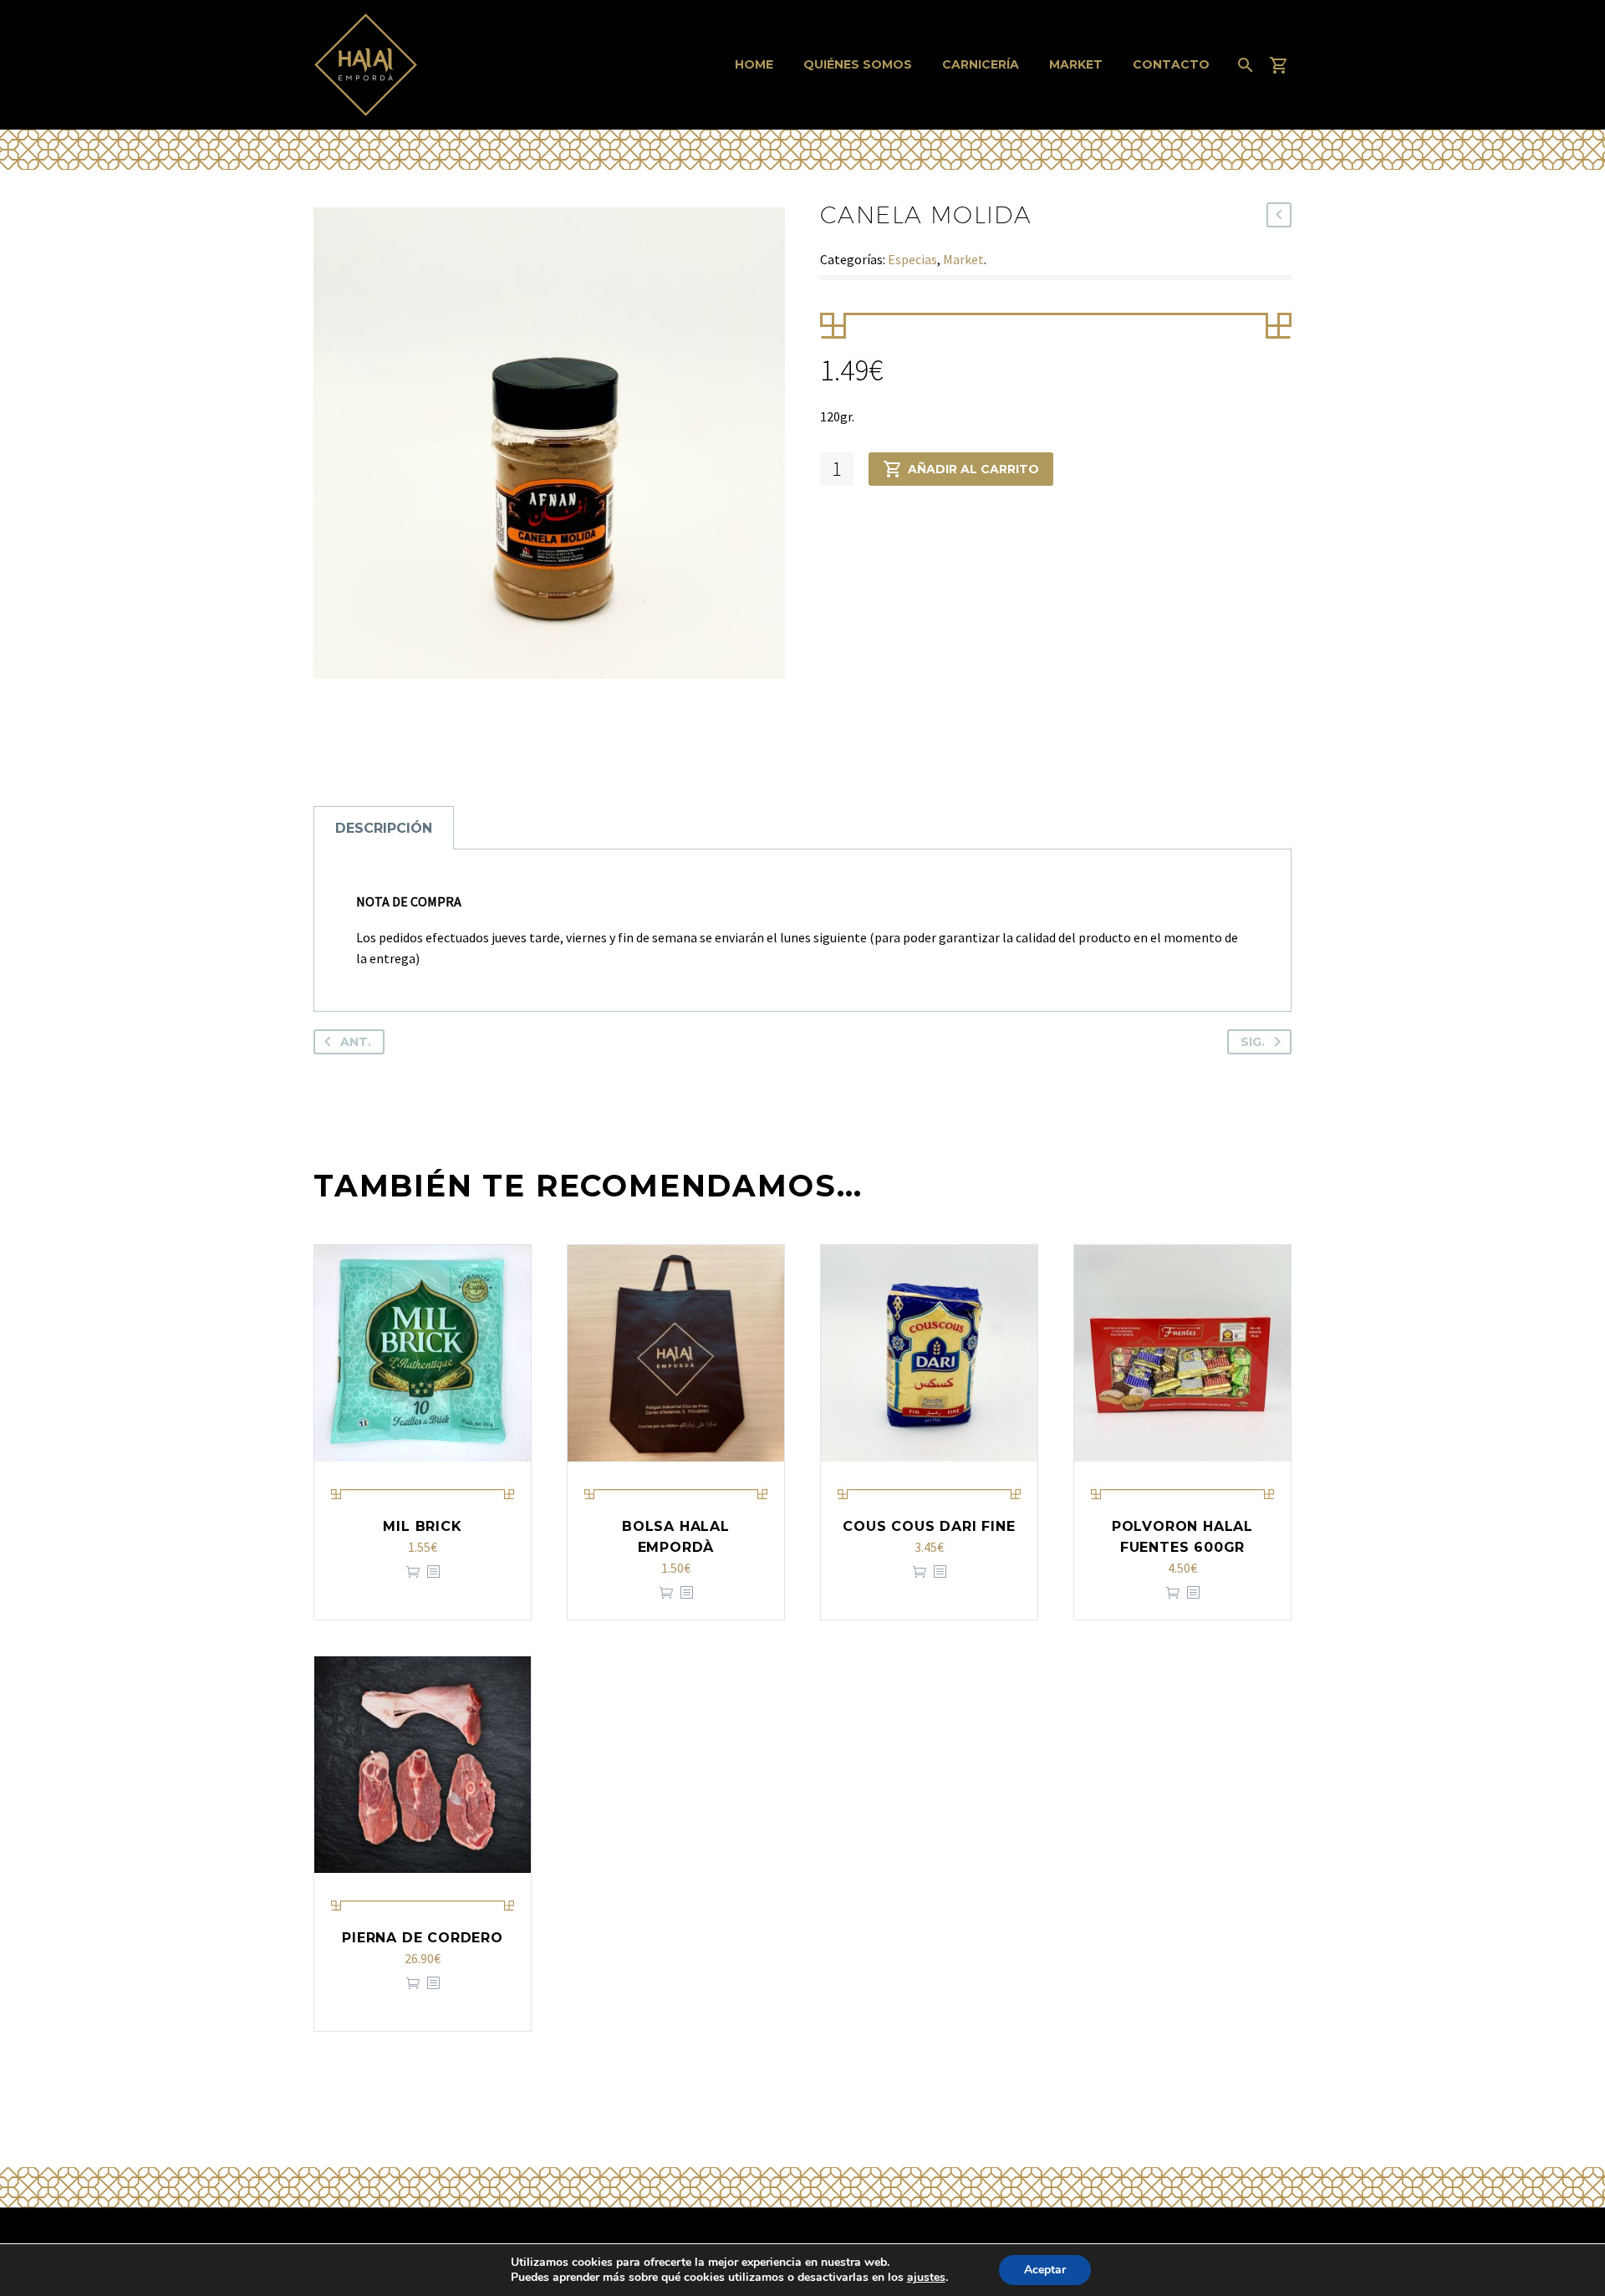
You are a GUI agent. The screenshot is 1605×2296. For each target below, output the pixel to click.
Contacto (1171, 64)
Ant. (356, 1042)
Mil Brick (422, 1526)
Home (754, 64)
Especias (912, 259)
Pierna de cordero (423, 1938)
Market (1076, 64)
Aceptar (1045, 2270)
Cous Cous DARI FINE (929, 1526)
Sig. (1253, 1042)
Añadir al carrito (973, 469)
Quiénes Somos (858, 64)
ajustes (926, 2278)
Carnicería (981, 64)
